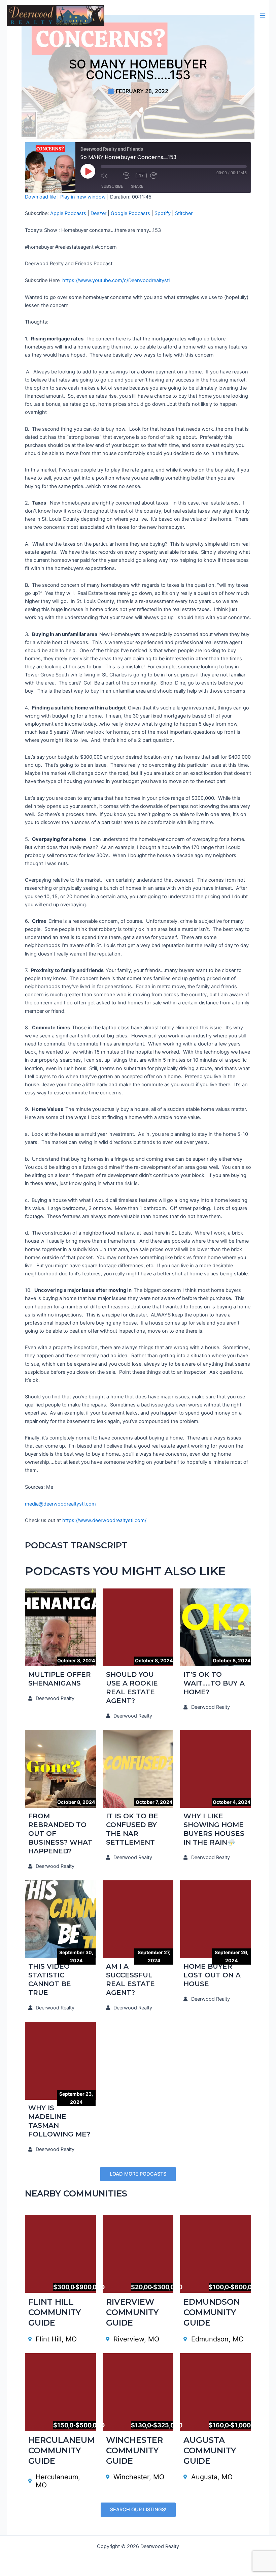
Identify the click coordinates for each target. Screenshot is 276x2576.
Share (137, 186)
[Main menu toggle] (263, 16)
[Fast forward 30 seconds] (160, 176)
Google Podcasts (130, 213)
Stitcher (184, 213)
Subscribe (112, 186)
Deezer (98, 213)
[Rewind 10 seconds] (128, 176)
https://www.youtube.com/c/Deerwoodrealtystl (116, 280)
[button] (138, 2174)
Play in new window (83, 197)
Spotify (163, 213)
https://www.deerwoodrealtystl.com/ (104, 1520)
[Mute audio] (110, 176)
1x (141, 176)
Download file (40, 197)
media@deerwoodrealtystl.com (60, 1504)
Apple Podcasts (68, 213)
